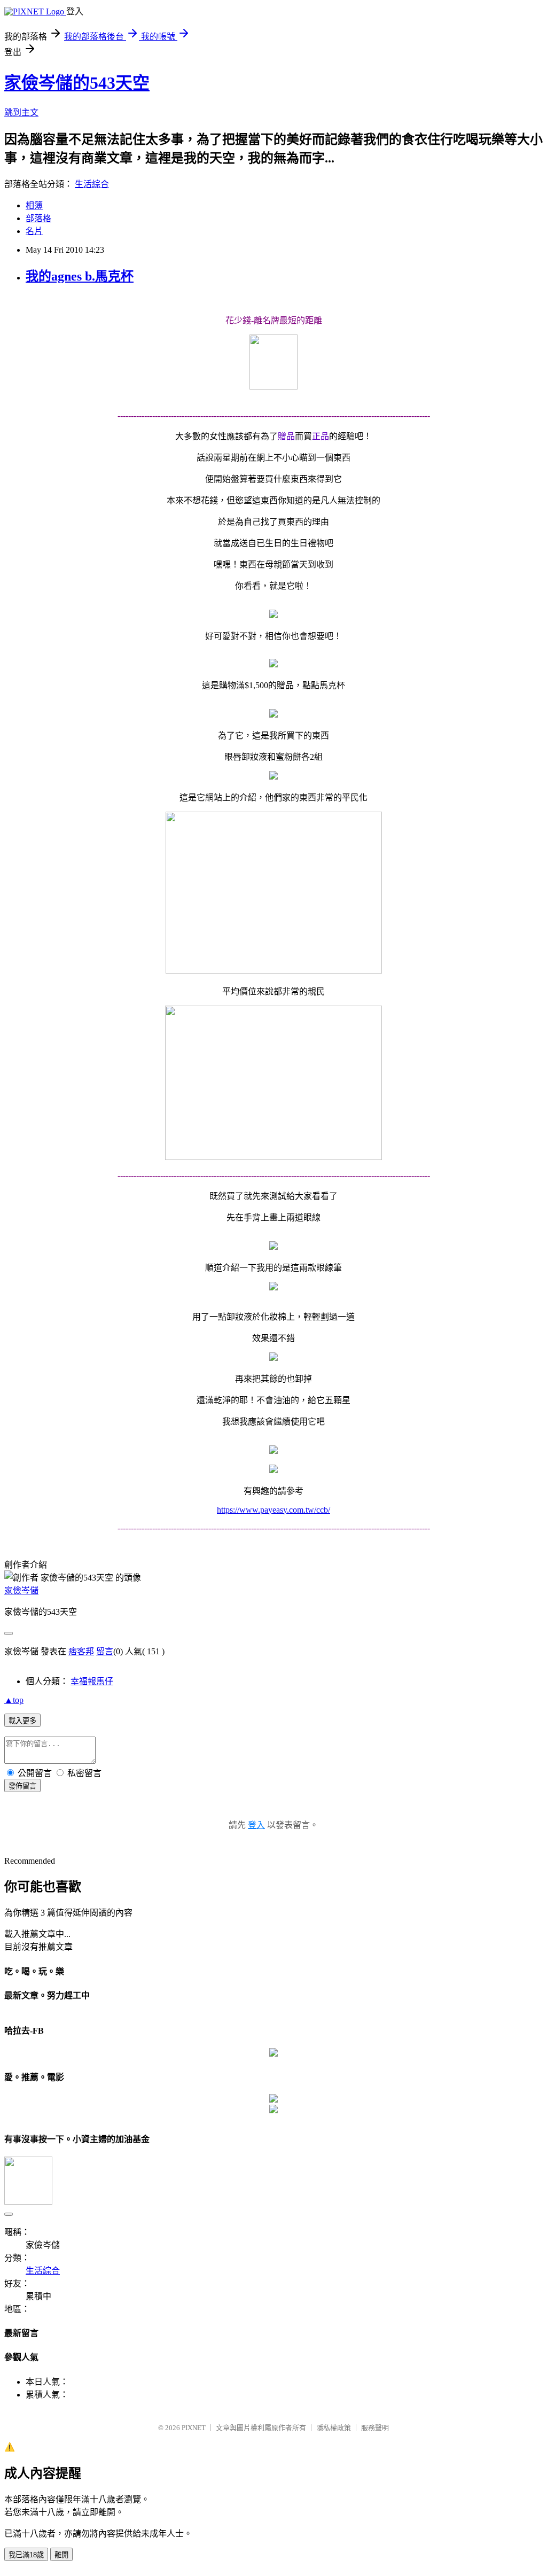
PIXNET (194, 2428)
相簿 (34, 205)
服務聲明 (375, 2428)
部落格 (38, 218)
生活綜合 (92, 184)
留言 (105, 1651)
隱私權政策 (334, 2428)
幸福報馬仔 (92, 1681)
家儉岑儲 (21, 1590)
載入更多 (22, 1721)
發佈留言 (22, 1786)
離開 (61, 2555)
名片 (34, 231)
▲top (14, 1700)
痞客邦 (81, 1651)
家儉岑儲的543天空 (77, 83)
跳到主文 (21, 112)
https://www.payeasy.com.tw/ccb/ (273, 1510)
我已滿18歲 (26, 2555)
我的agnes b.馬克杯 (80, 276)
